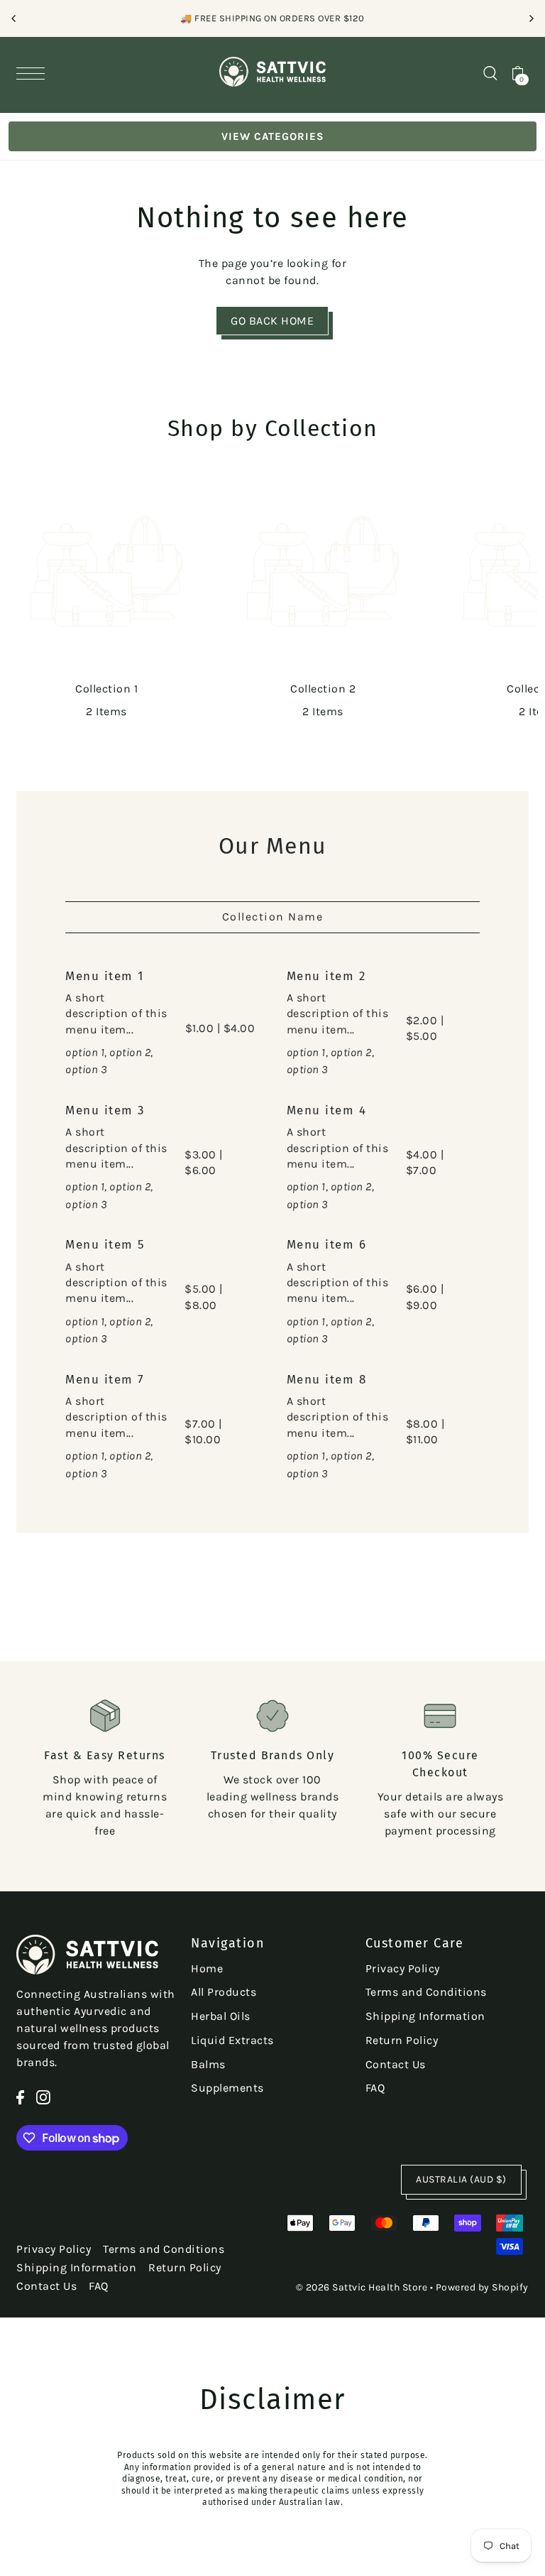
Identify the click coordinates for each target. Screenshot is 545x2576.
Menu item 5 (105, 1245)
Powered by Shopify (482, 2287)
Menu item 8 (327, 1380)
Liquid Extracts (232, 2040)
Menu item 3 (105, 1110)
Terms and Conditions (426, 1992)
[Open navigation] (34, 73)
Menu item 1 (105, 976)
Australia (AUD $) (461, 2179)
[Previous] (14, 18)
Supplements (227, 2088)
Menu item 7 (105, 1380)
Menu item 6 (327, 1245)
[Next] (531, 18)
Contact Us (396, 2064)
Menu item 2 (326, 976)
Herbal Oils (221, 2016)
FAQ (375, 2088)
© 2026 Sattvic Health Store (362, 2287)
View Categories (273, 136)
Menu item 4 (327, 1110)
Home (207, 1968)
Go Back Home (272, 321)
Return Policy (402, 2040)
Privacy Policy (403, 1968)
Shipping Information (425, 2016)
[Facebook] (20, 2097)
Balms (208, 2064)
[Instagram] (43, 2097)
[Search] (490, 72)
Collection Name (273, 917)
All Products (224, 1992)
